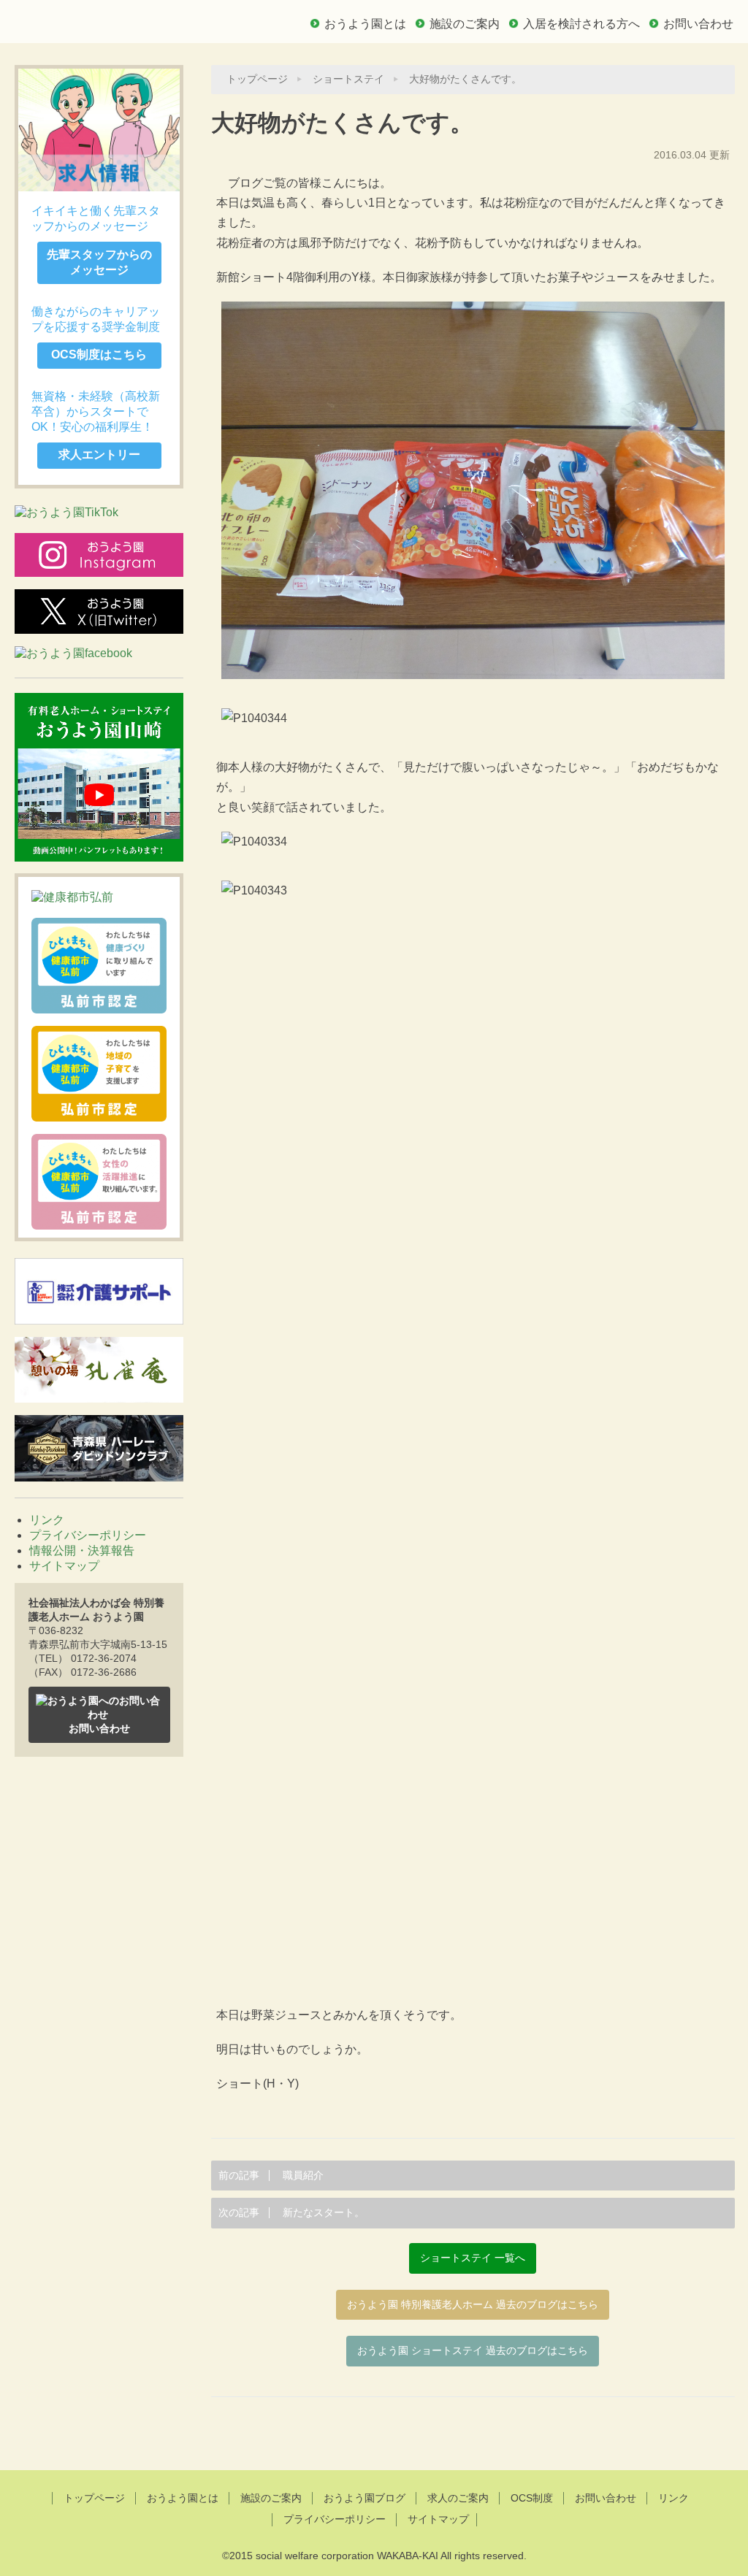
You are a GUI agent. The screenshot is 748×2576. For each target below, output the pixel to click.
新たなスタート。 (291, 2213)
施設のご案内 (465, 24)
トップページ (257, 79)
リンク (47, 1520)
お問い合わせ (698, 24)
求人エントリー (99, 455)
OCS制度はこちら (99, 354)
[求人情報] (99, 130)
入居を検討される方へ (581, 24)
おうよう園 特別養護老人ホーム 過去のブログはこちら (473, 2305)
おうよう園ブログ (365, 2498)
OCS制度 (532, 2498)
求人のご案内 (458, 2498)
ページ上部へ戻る (374, 2432)
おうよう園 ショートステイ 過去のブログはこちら (473, 2351)
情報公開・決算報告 (82, 1550)
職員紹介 (271, 2176)
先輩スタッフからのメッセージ (99, 262)
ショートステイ (348, 79)
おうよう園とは (365, 24)
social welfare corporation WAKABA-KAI (347, 2556)
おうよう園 (117, 20)
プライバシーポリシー (88, 1535)
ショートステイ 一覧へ (473, 2258)
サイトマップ (64, 1566)
